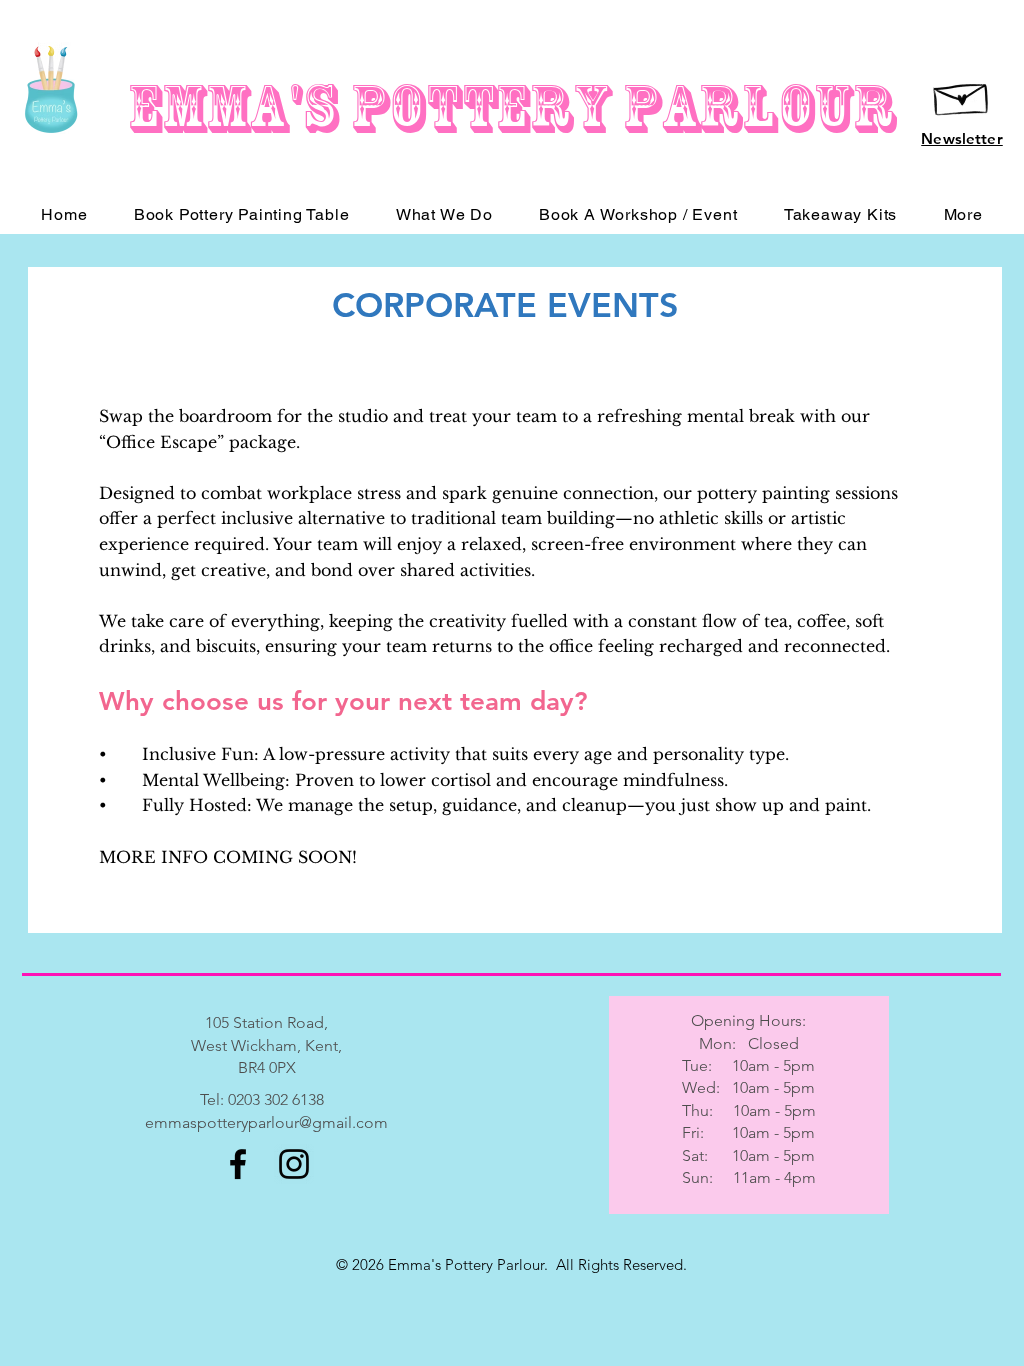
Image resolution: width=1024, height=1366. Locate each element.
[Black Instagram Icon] (294, 1164)
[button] (963, 214)
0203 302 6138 (276, 1099)
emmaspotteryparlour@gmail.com (266, 1122)
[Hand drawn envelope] (962, 95)
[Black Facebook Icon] (238, 1164)
